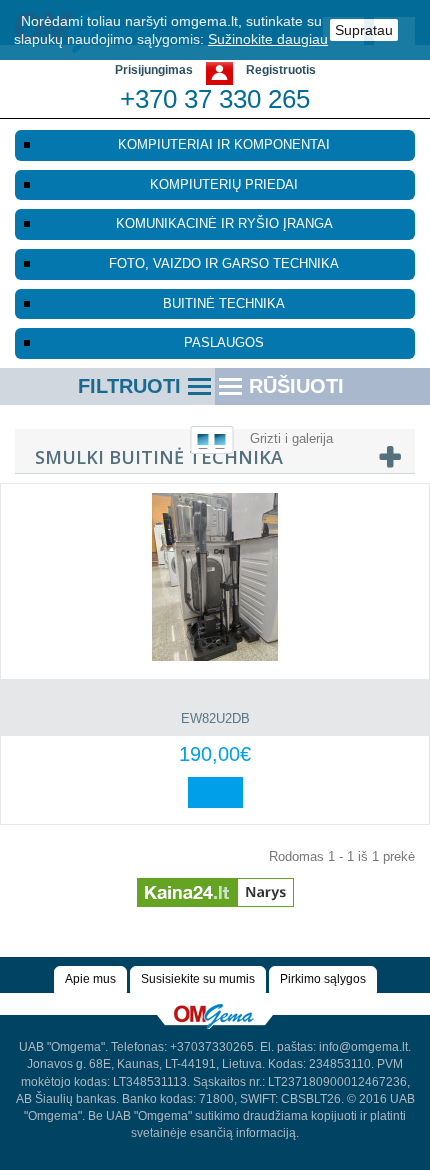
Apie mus (90, 979)
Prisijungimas (154, 70)
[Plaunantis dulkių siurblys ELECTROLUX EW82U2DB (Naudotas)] (215, 577)
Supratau (364, 30)
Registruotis (281, 70)
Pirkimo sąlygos (323, 979)
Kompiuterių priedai (224, 184)
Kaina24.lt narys (215, 884)
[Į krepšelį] (215, 792)
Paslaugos (224, 342)
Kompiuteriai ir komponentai (224, 144)
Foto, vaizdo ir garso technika (224, 263)
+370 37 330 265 (215, 99)
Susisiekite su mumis (198, 979)
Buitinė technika (224, 303)
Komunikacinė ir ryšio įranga (224, 223)
